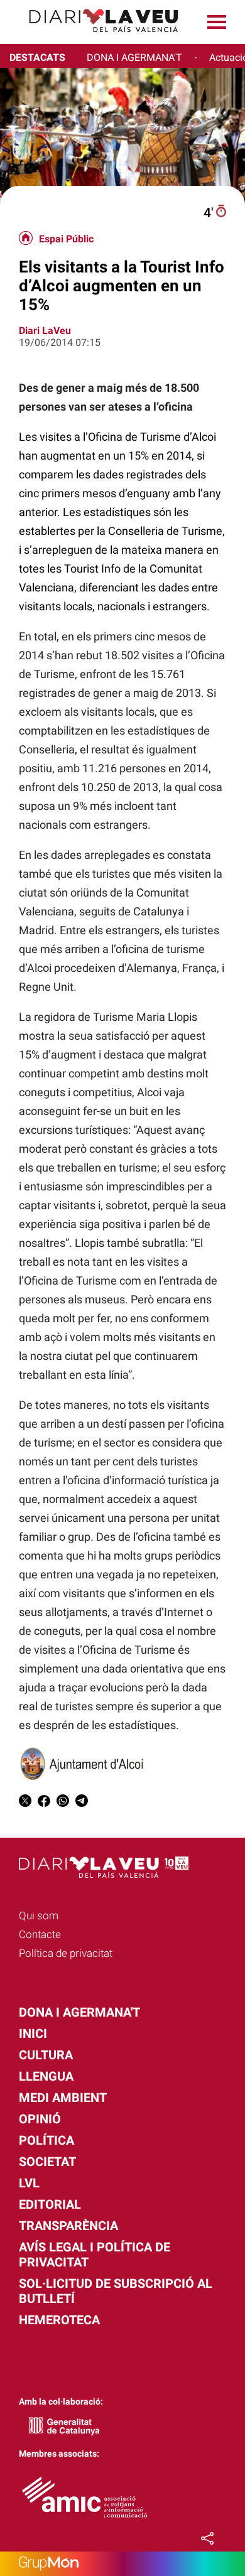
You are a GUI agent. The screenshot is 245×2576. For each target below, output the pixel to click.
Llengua (46, 2076)
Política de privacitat (66, 1953)
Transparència (68, 2226)
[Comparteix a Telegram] (82, 1803)
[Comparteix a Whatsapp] (63, 1803)
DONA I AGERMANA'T (134, 57)
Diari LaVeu (45, 331)
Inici (33, 2034)
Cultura (46, 2055)
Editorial (50, 2204)
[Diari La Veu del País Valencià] (94, 38)
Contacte (40, 1934)
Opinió (40, 2119)
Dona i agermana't (79, 2012)
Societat (47, 2162)
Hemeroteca (59, 2320)
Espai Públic (66, 239)
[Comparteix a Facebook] (44, 1803)
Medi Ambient (63, 2098)
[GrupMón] (122, 2564)
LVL (29, 2183)
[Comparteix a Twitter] (25, 1803)
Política (46, 2140)
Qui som (39, 1916)
